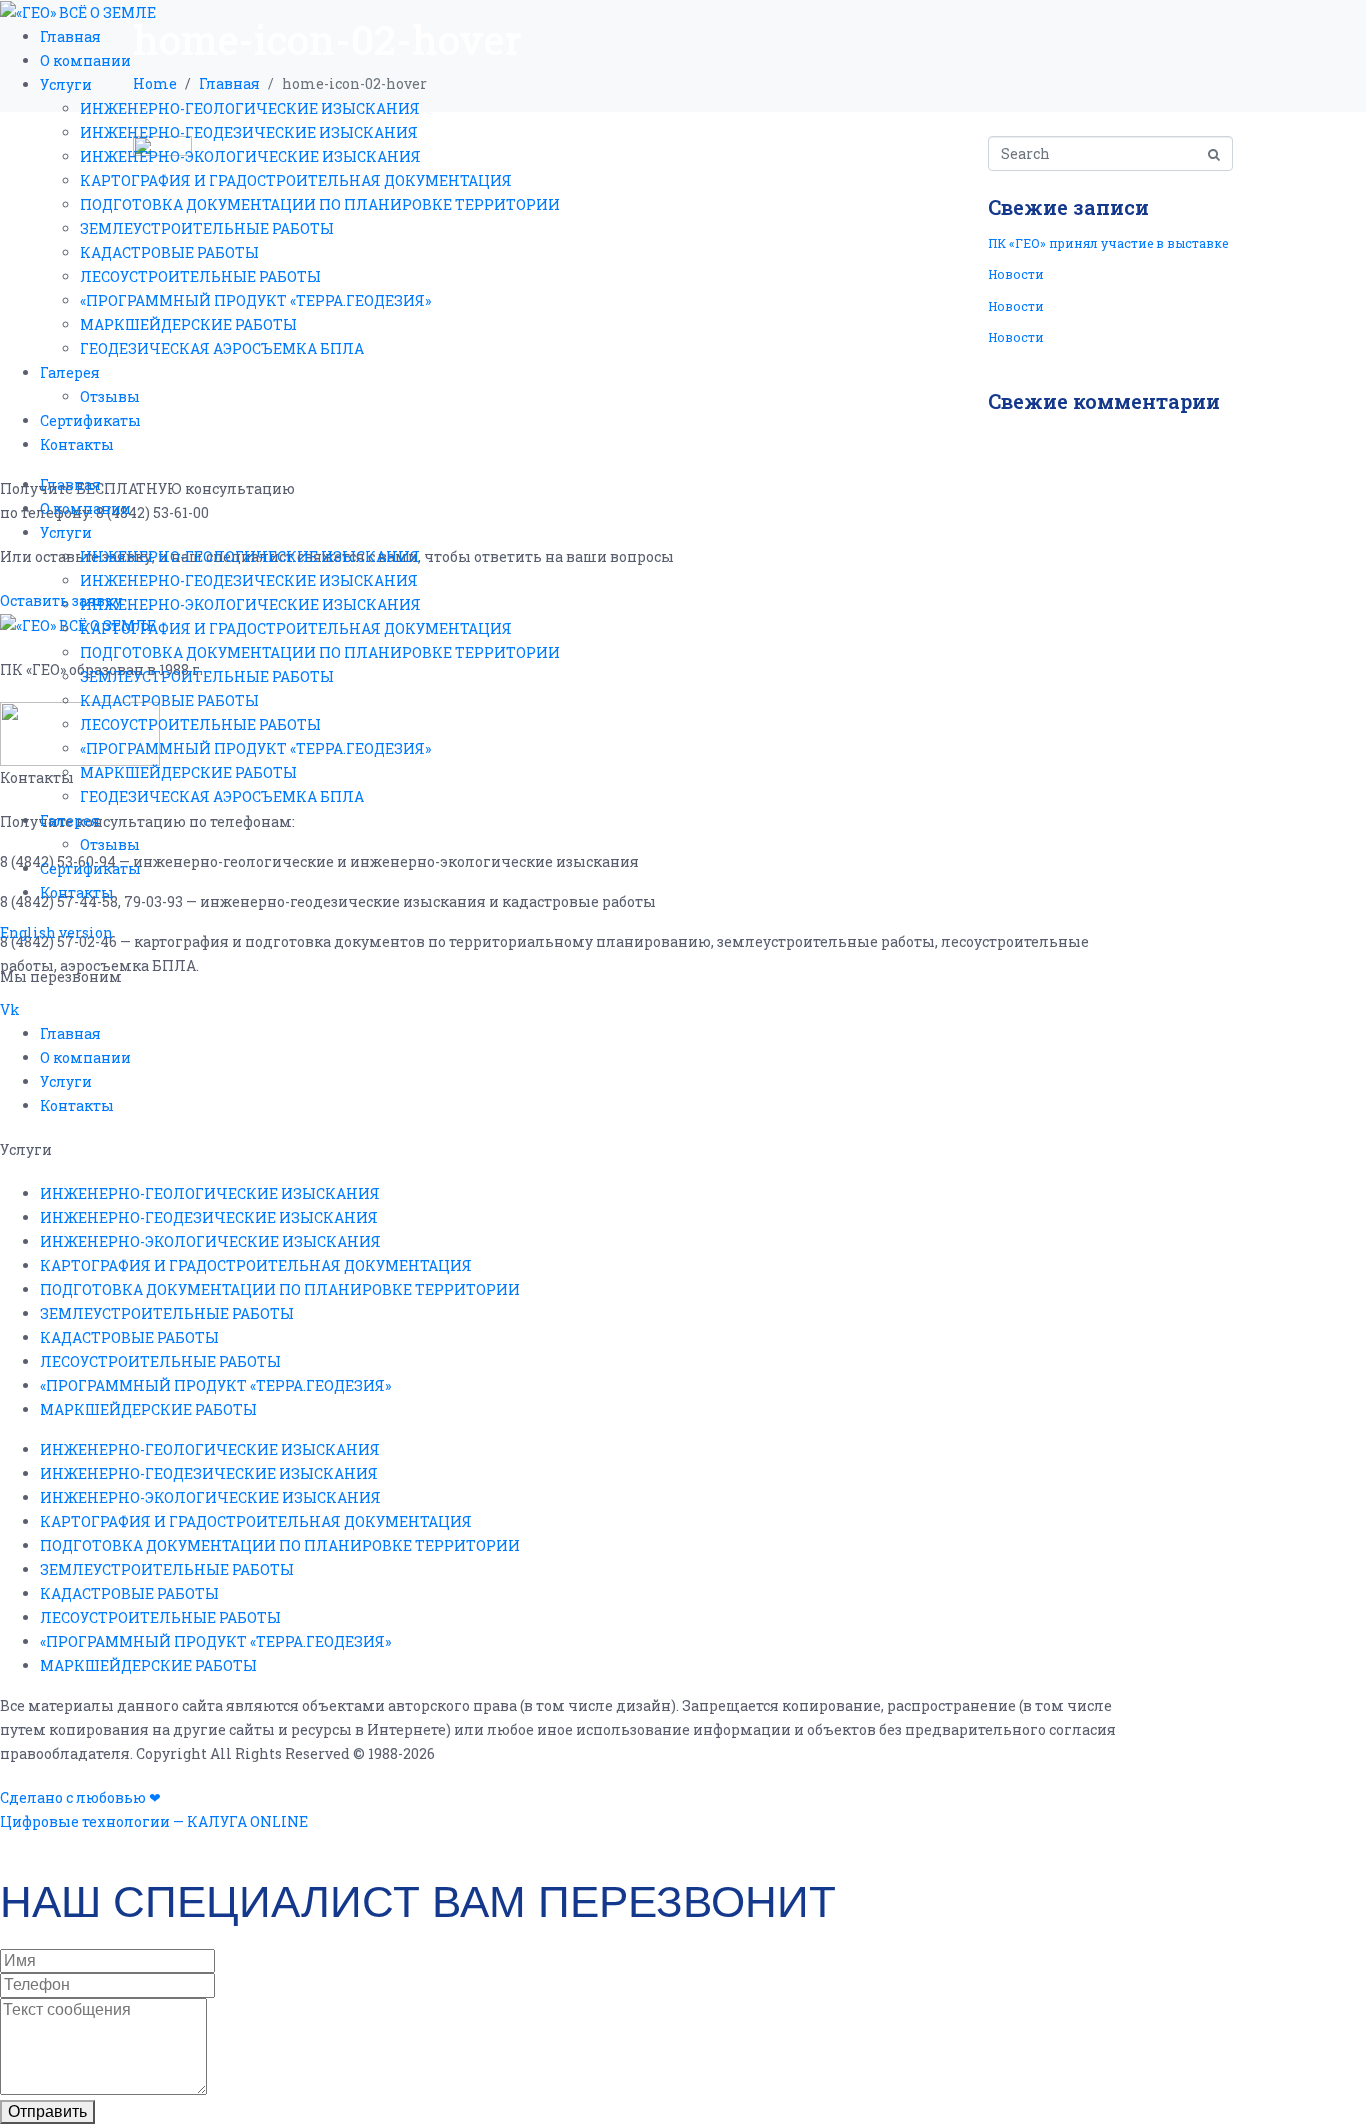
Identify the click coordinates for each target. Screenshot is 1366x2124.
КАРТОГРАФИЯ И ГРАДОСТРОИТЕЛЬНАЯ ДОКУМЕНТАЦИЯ (296, 180)
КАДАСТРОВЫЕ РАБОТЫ (169, 252)
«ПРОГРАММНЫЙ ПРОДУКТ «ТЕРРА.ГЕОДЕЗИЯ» (255, 300)
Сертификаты (90, 420)
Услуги (66, 84)
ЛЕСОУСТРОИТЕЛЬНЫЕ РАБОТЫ (200, 276)
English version (56, 932)
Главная (70, 36)
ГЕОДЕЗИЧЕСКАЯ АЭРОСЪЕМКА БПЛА (222, 348)
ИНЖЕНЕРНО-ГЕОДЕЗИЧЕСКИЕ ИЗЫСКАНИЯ (249, 132)
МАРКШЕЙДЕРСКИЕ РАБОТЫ (188, 324)
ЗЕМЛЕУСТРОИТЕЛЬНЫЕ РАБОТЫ (207, 228)
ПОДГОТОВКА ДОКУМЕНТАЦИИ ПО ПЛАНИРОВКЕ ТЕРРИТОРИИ (320, 204)
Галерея (70, 372)
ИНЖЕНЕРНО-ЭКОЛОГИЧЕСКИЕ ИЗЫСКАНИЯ (250, 156)
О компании (85, 60)
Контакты (77, 444)
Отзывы (110, 396)
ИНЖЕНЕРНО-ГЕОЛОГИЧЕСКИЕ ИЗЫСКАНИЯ (250, 108)
